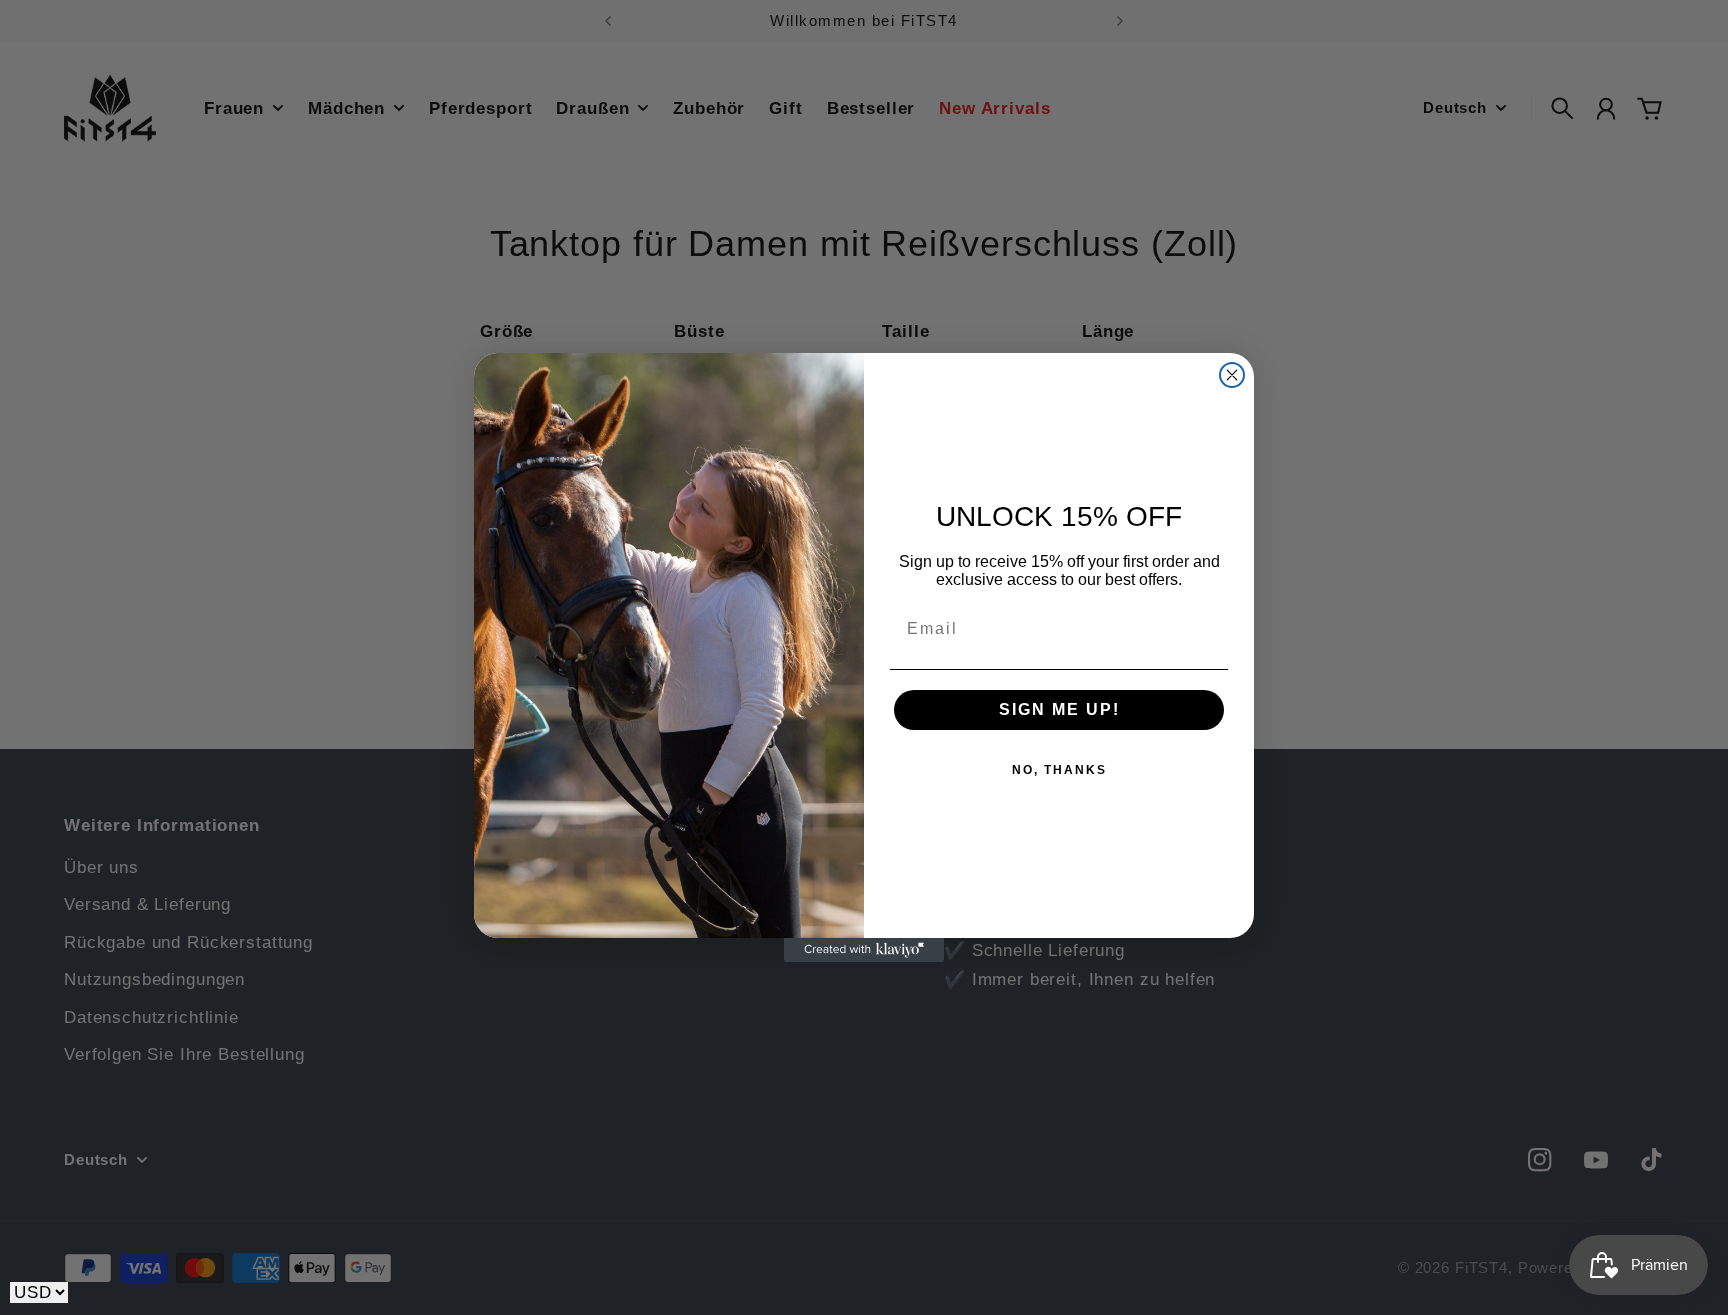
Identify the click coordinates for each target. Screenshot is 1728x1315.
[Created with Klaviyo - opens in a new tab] (864, 950)
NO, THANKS (1059, 770)
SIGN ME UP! (1059, 709)
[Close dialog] (1232, 375)
